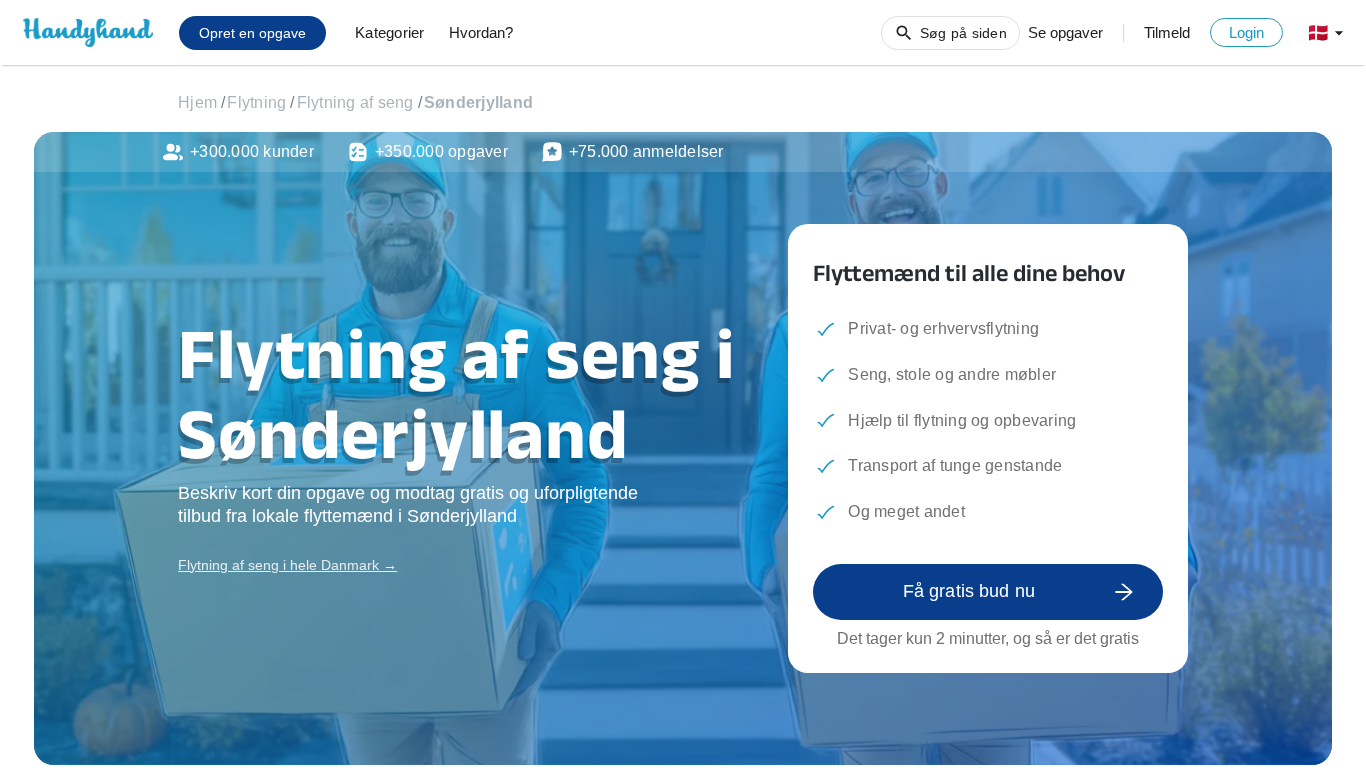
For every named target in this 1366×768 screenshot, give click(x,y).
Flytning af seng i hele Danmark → (287, 565)
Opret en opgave (252, 33)
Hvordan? (481, 32)
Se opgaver (1065, 32)
